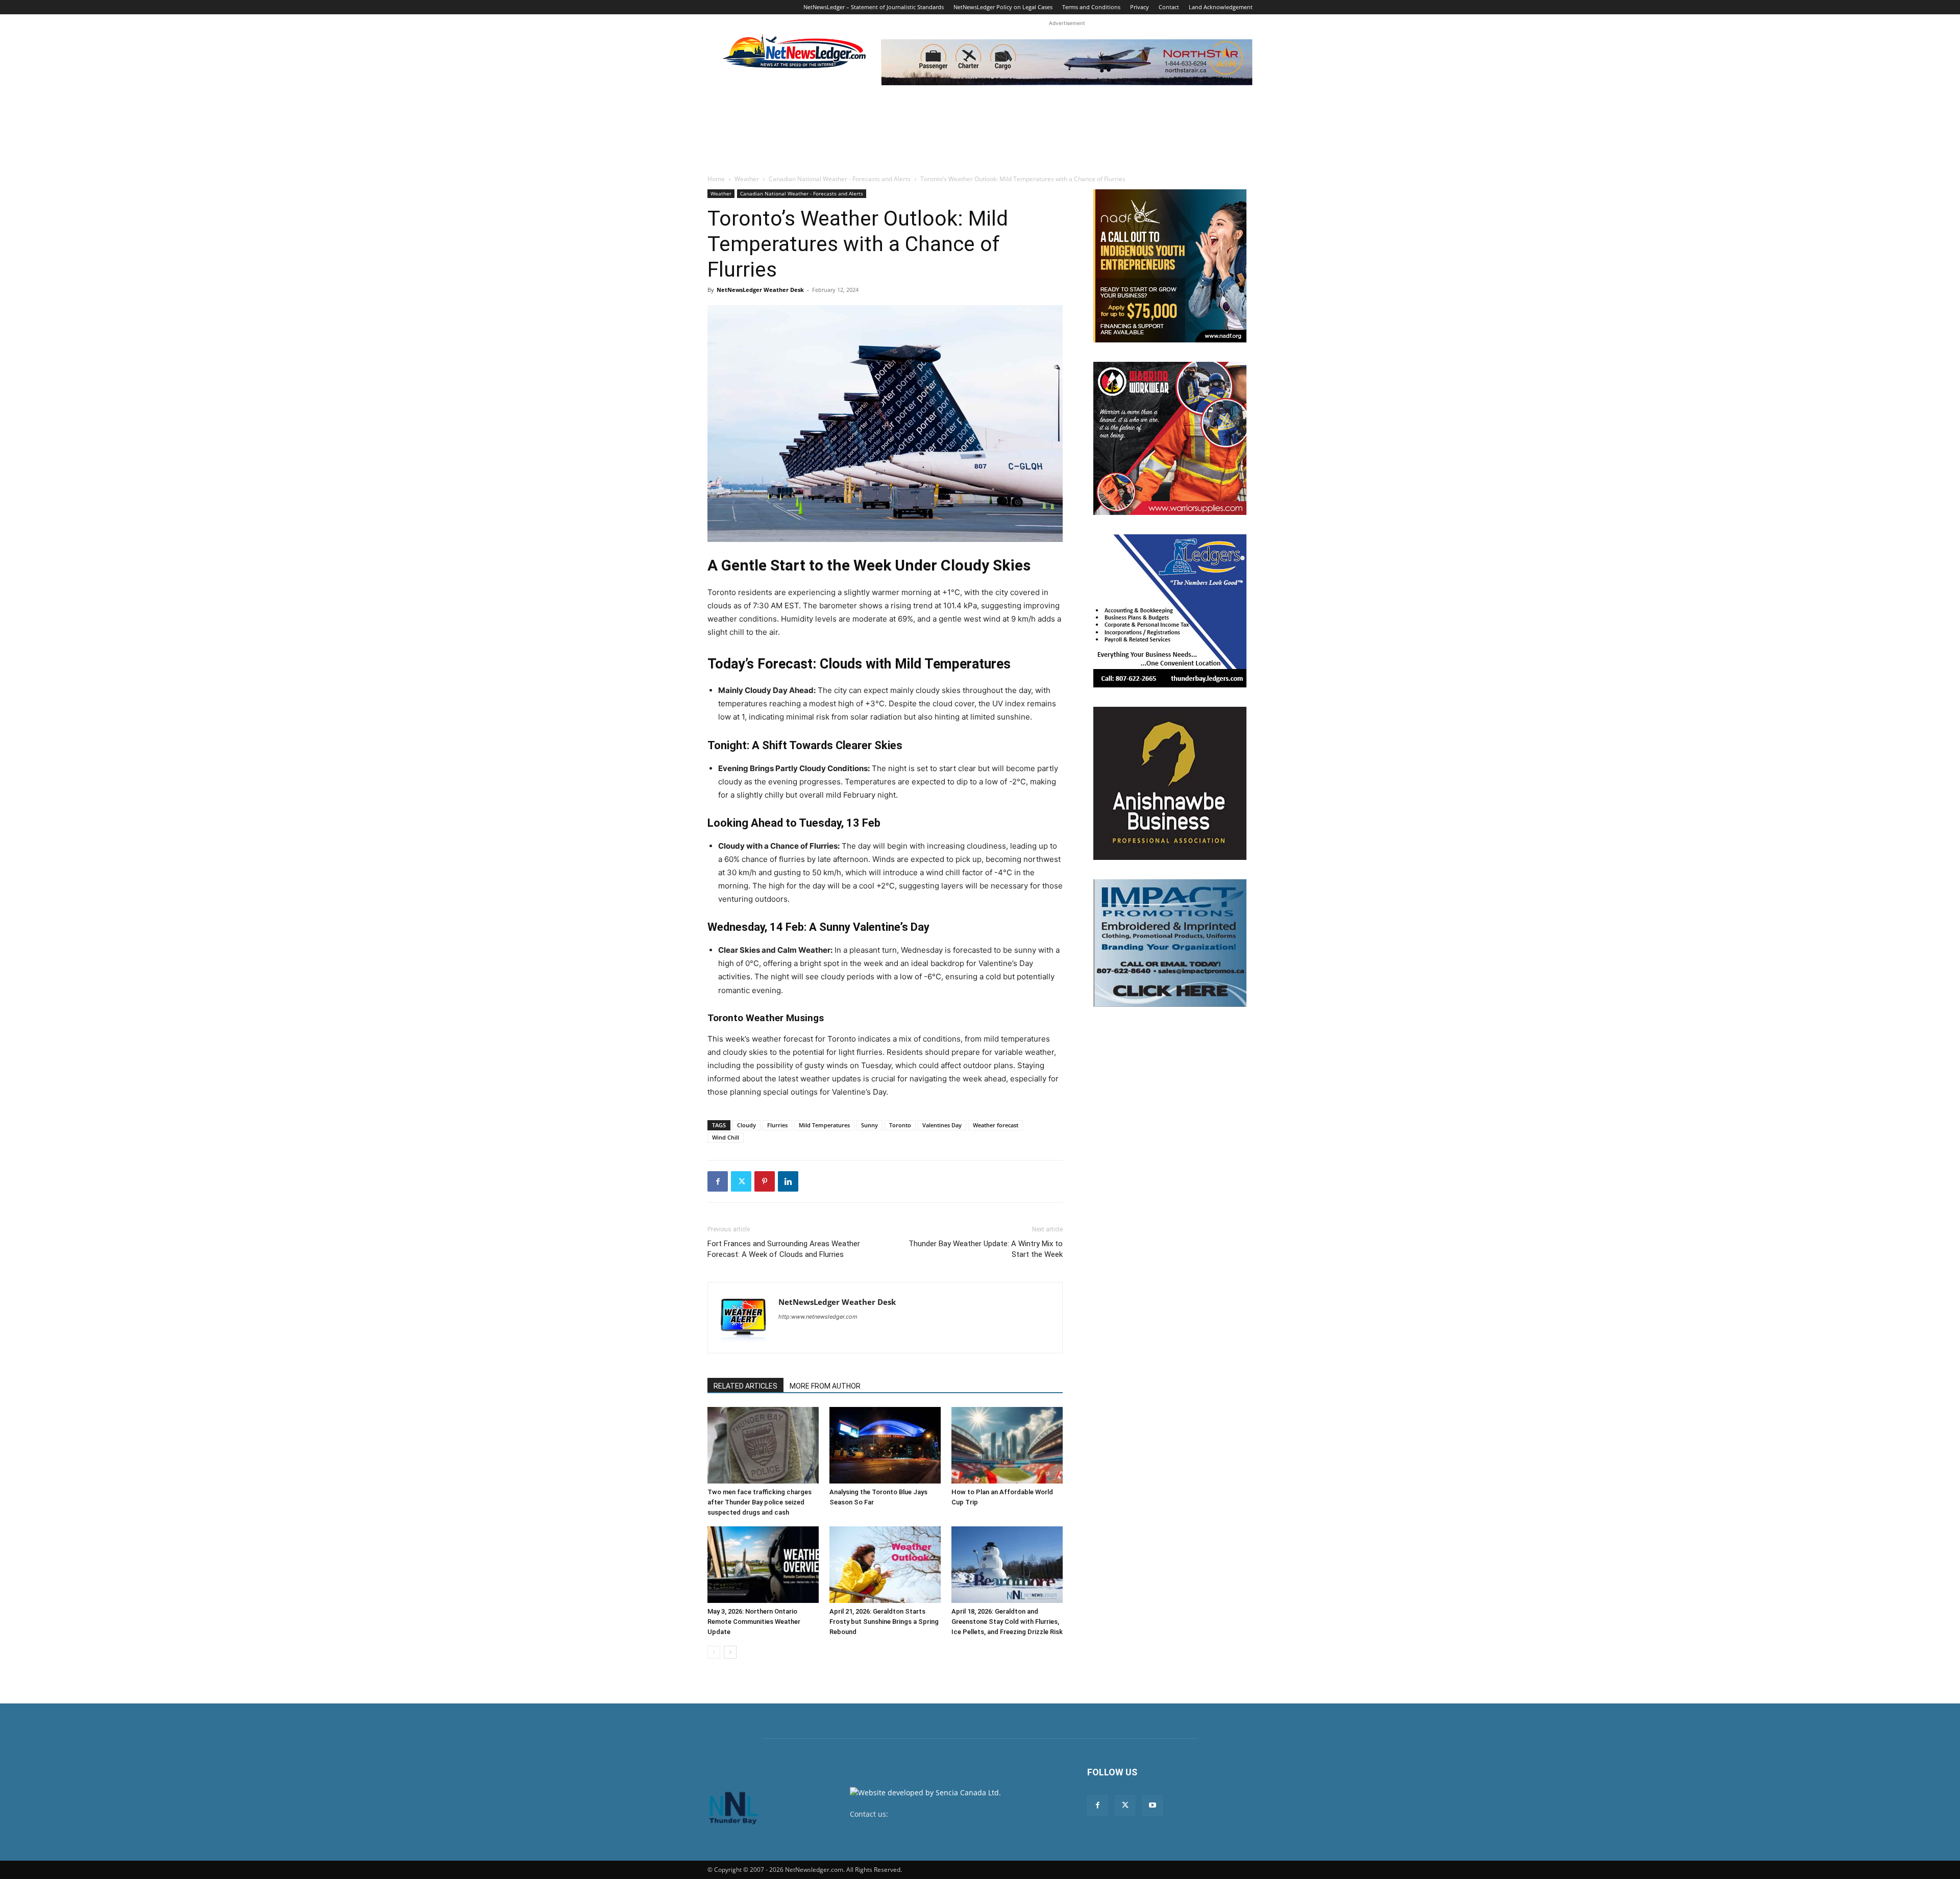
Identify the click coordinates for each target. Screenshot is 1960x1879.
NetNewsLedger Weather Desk (760, 290)
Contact (1169, 7)
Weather (747, 179)
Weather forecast (996, 1125)
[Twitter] (741, 1181)
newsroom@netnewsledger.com (945, 1814)
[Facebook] (718, 1181)
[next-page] (730, 1652)
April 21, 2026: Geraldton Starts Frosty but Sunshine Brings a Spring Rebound (884, 1622)
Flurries (777, 1125)
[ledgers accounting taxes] (1170, 611)
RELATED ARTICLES (745, 1386)
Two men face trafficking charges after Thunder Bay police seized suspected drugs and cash (759, 1502)
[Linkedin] (788, 1181)
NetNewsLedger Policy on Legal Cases (1003, 7)
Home (716, 179)
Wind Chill (726, 1137)
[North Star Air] (1067, 62)
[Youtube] (1153, 1806)
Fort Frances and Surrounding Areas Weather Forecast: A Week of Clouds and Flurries (784, 1249)
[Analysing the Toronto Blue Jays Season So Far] (885, 1445)
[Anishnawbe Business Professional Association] (1170, 783)
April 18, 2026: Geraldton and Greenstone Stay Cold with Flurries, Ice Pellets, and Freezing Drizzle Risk (1007, 1622)
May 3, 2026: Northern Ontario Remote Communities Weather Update (754, 1622)
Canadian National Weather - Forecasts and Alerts (840, 179)
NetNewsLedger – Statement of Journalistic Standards (874, 7)
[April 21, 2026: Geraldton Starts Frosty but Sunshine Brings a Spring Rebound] (885, 1565)
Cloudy (746, 1125)
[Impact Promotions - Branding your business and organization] (1170, 943)
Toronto (900, 1125)
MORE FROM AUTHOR (825, 1386)
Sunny (869, 1125)
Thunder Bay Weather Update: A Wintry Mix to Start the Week (986, 1249)
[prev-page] (714, 1652)
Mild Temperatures (824, 1125)
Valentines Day (942, 1125)
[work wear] (1170, 438)
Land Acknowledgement (1221, 7)
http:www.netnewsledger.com (818, 1317)
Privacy (1140, 7)
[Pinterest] (765, 1181)
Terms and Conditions (1091, 7)
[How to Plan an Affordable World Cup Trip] (1007, 1445)
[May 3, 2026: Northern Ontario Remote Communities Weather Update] (763, 1565)
